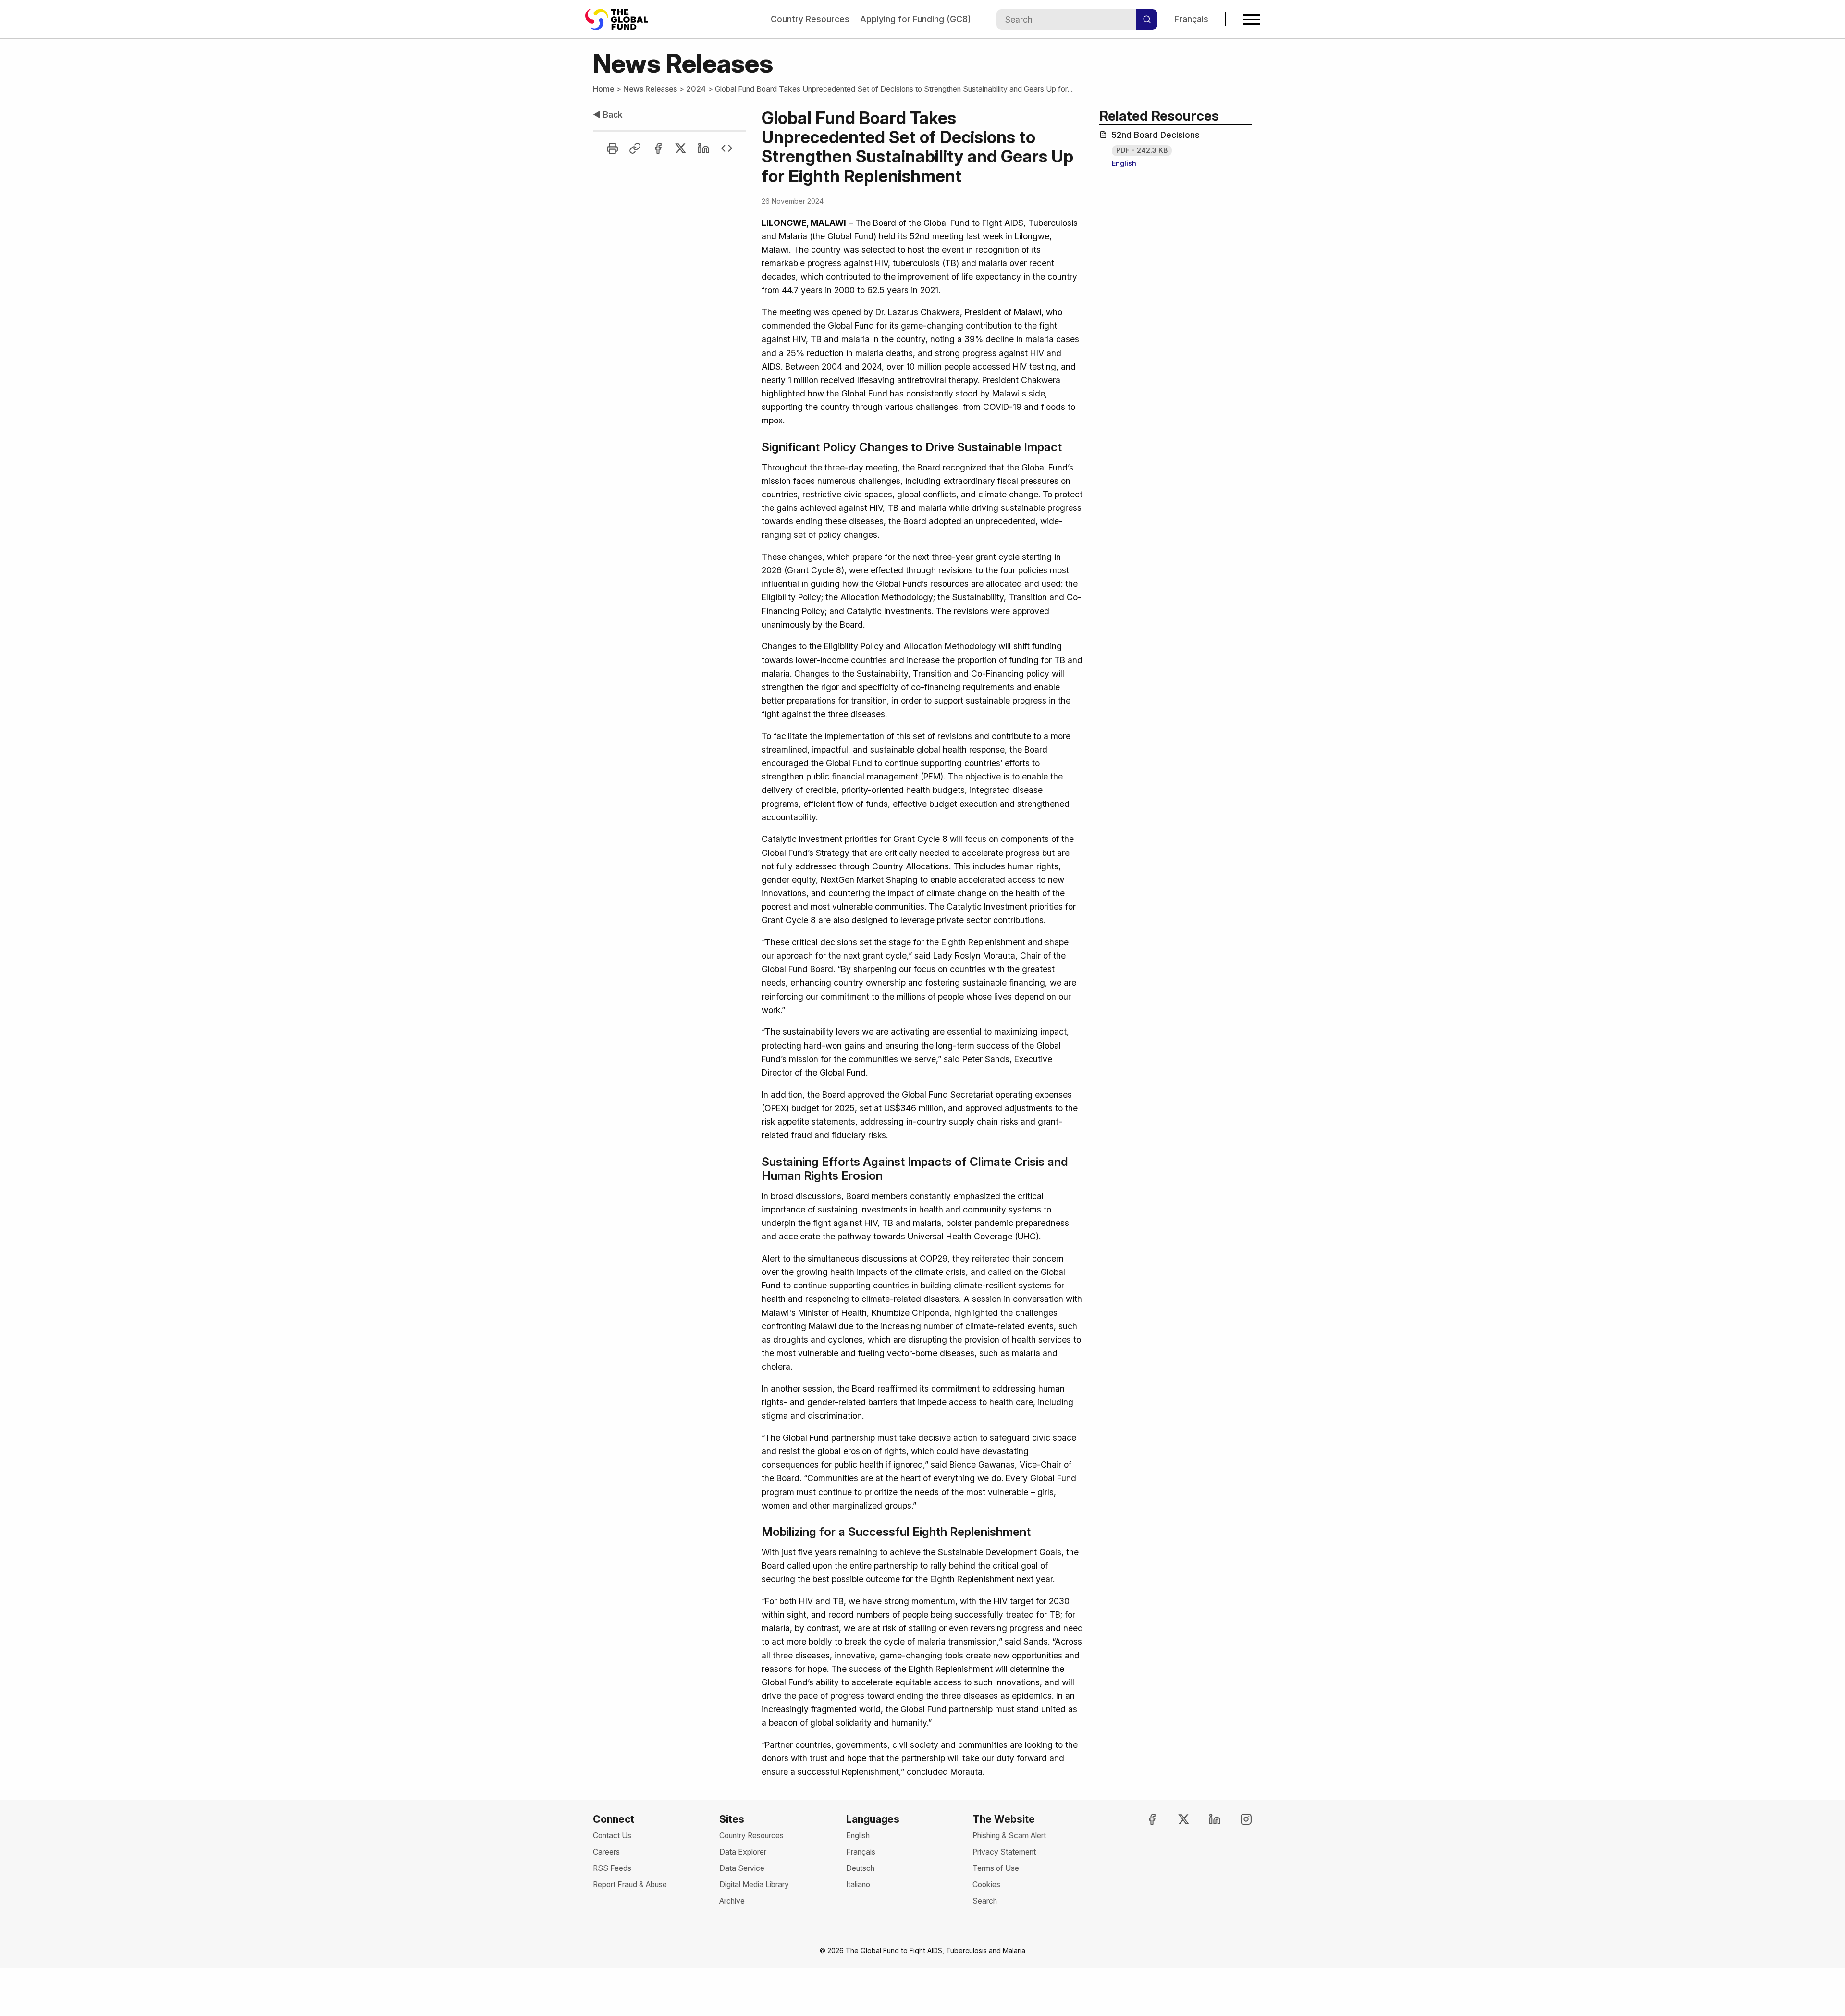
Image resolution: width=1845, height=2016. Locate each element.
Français (1191, 19)
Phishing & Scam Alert (1009, 1836)
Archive (732, 1901)
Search (985, 1901)
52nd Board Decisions (1156, 135)
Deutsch (860, 1868)
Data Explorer (743, 1852)
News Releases (650, 89)
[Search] (1147, 19)
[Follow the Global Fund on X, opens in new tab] (1175, 1819)
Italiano (858, 1885)
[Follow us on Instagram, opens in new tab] (1238, 1819)
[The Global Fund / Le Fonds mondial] (621, 19)
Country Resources (810, 19)
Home (603, 89)
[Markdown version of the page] (727, 148)
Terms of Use (996, 1868)
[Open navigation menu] (1251, 19)
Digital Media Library (754, 1885)
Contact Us (612, 1836)
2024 (696, 89)
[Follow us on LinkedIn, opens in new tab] (1206, 1819)
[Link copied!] (635, 148)
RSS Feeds (612, 1868)
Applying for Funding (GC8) (916, 19)
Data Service (742, 1868)
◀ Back (608, 115)
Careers (606, 1852)
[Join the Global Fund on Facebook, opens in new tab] (1144, 1819)
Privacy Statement (1004, 1852)
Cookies (986, 1885)
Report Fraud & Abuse (630, 1885)
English (1124, 163)
